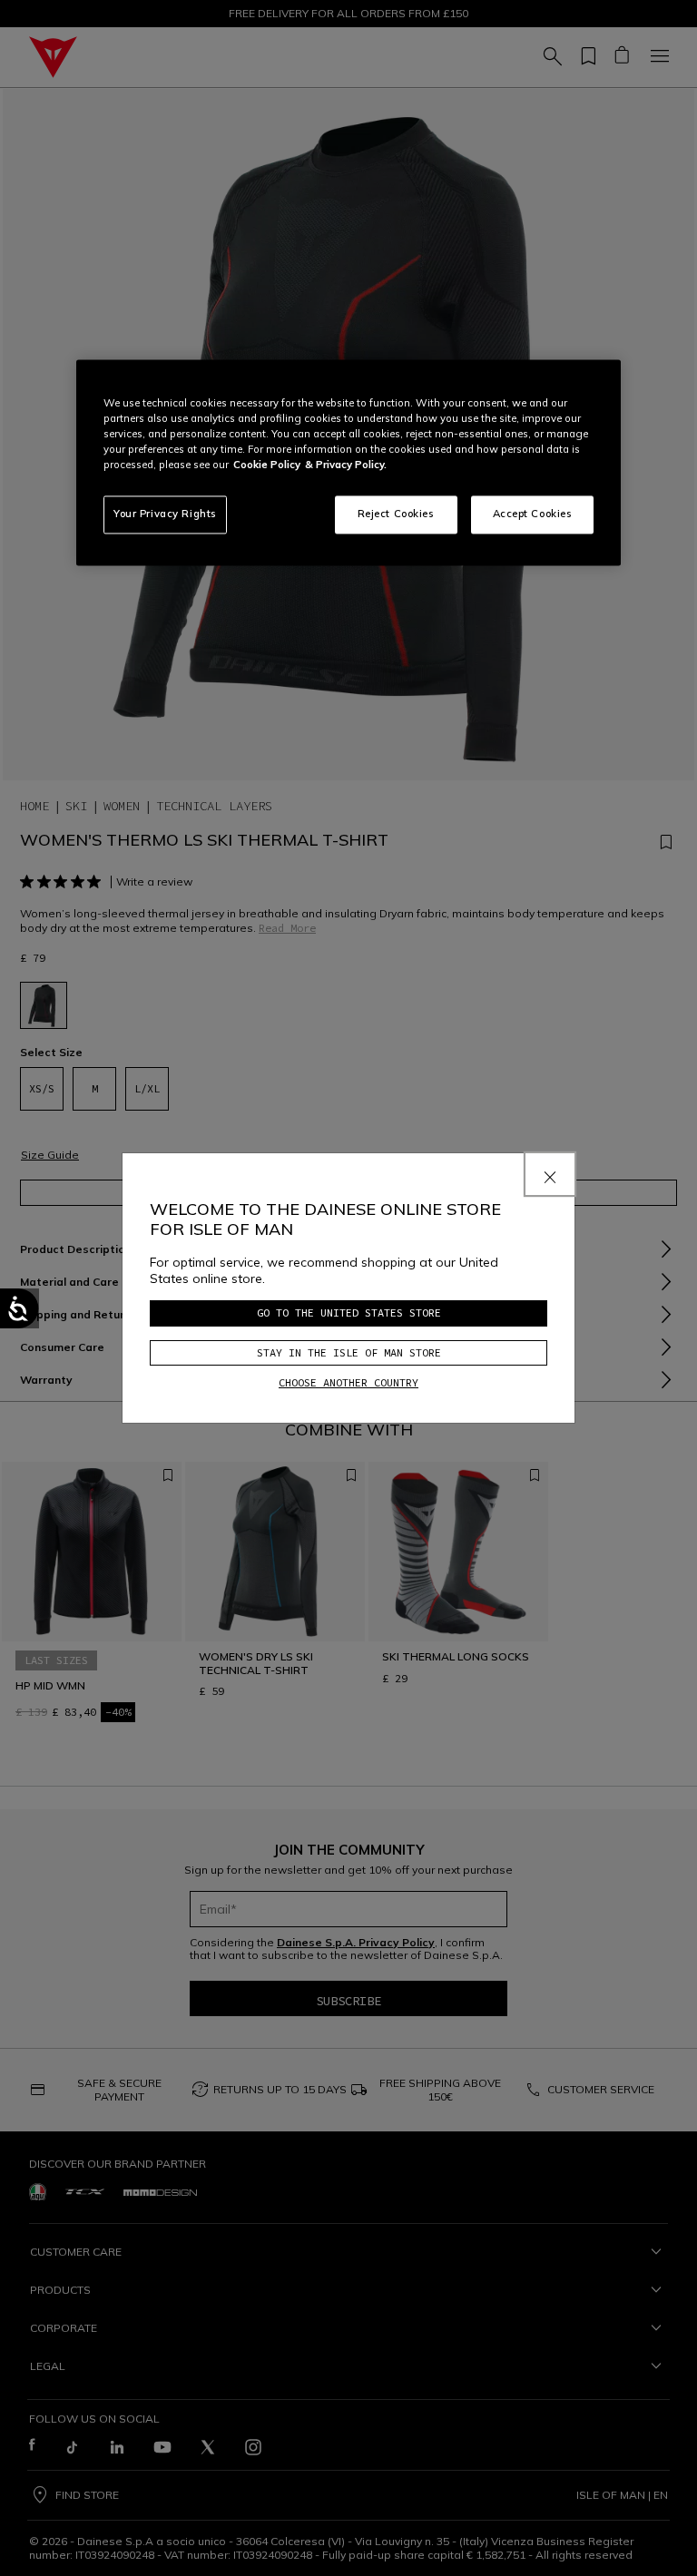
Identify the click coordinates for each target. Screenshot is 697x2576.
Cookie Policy (267, 465)
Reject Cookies (396, 514)
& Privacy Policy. (346, 465)
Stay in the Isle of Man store (349, 1352)
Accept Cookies (533, 514)
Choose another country (348, 1382)
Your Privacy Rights (165, 514)
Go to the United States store (349, 1312)
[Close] (550, 1174)
